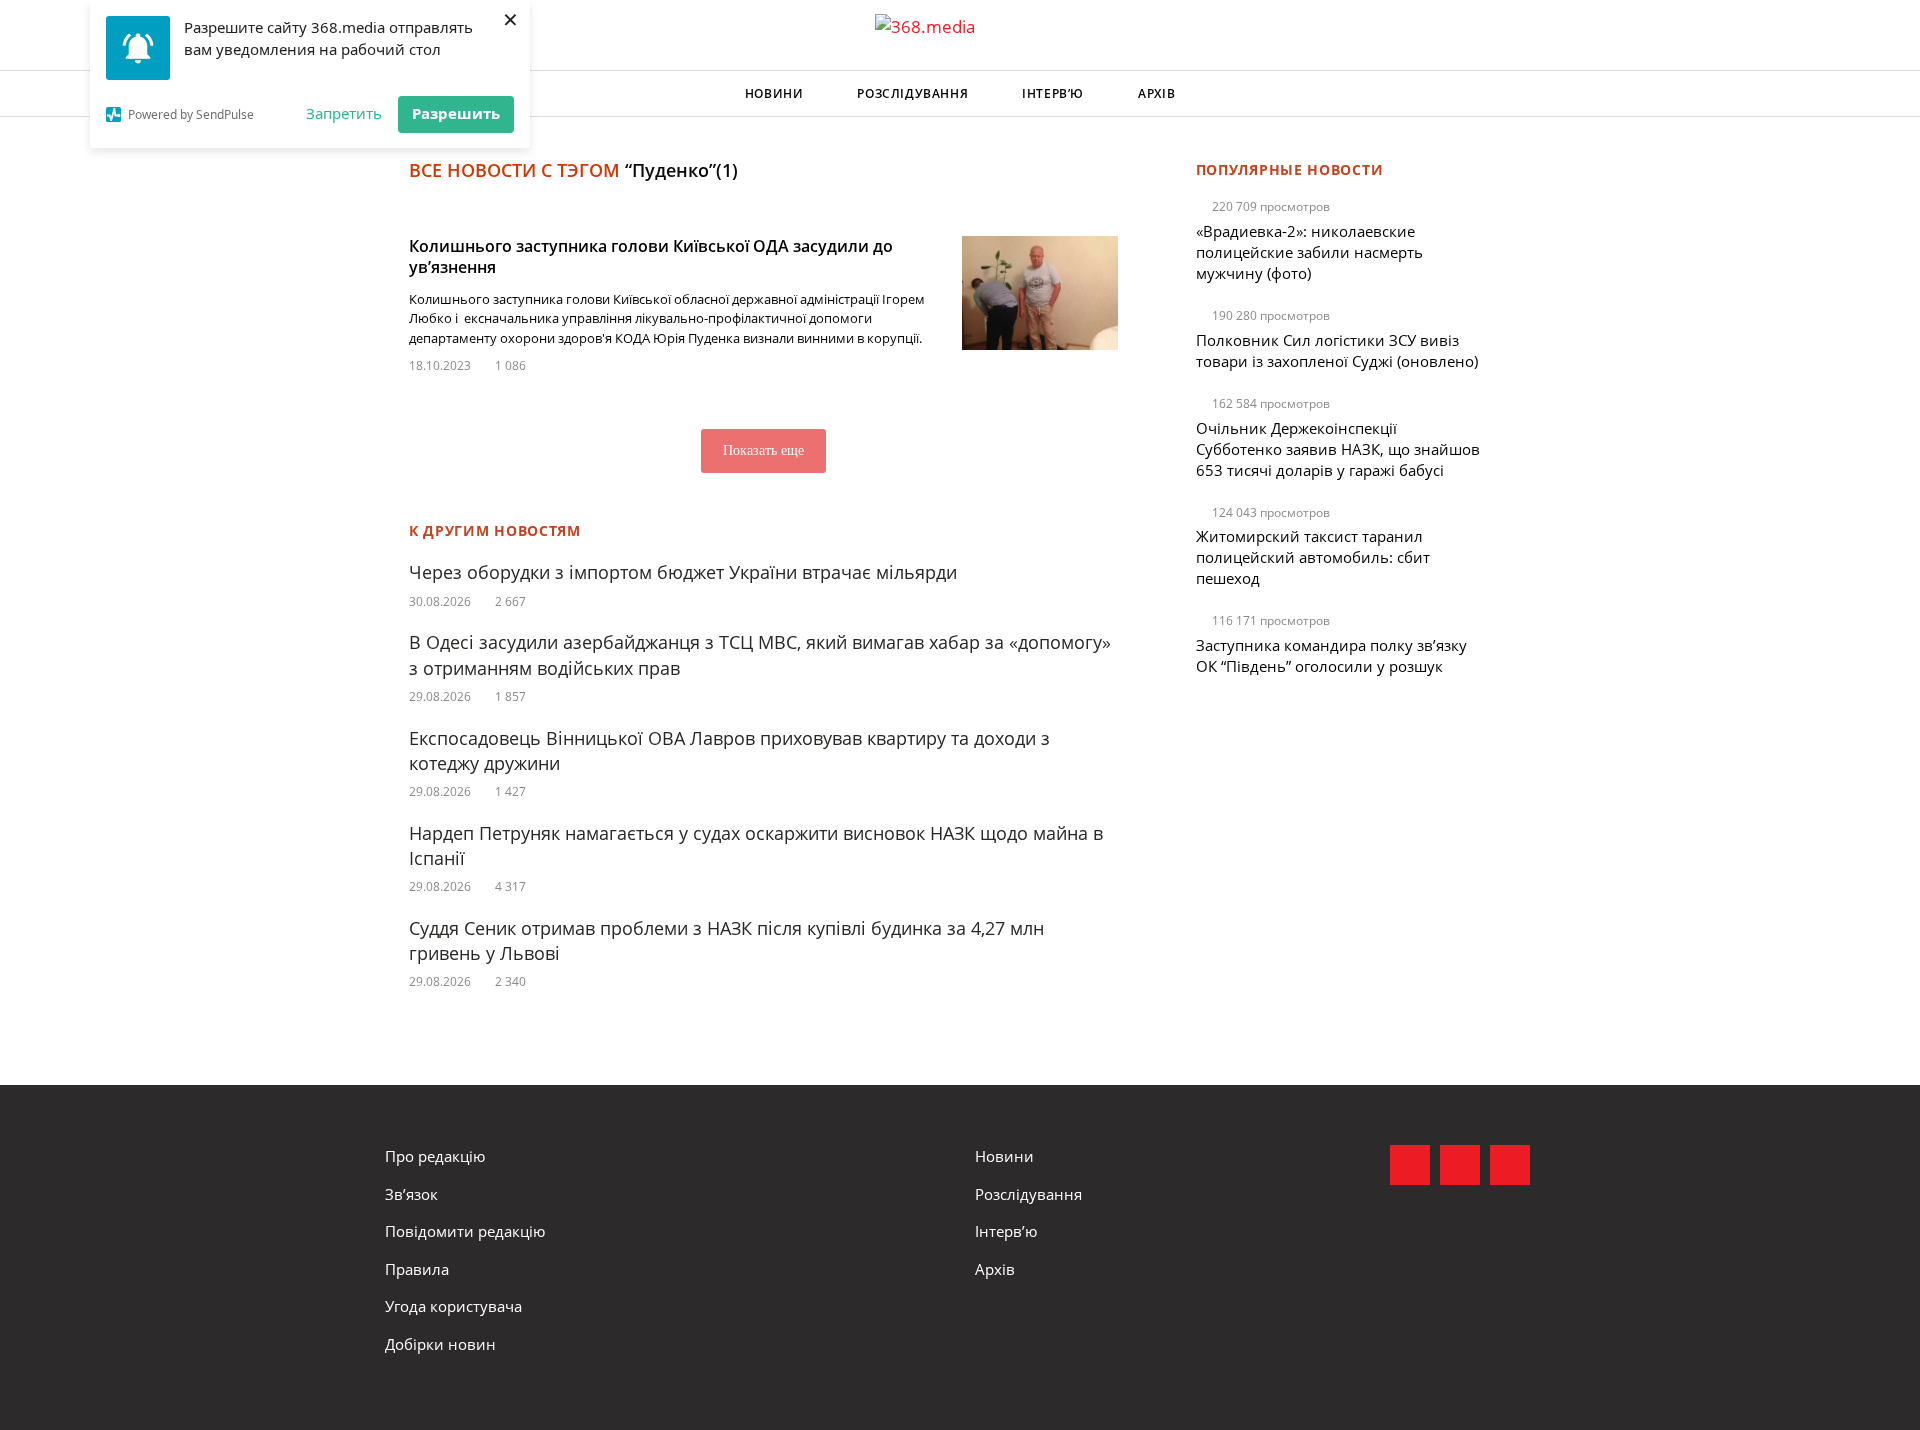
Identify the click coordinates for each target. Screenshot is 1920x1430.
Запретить (344, 113)
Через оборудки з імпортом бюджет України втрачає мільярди (683, 572)
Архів (1156, 93)
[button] (1516, 94)
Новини (774, 93)
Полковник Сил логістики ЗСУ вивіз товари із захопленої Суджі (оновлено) (1337, 350)
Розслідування (912, 93)
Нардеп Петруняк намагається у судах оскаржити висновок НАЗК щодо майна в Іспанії (756, 845)
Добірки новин (440, 1344)
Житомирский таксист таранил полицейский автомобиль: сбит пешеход (1313, 557)
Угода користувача (453, 1306)
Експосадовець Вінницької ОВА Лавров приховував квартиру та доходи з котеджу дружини (729, 750)
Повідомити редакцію (465, 1231)
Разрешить (456, 113)
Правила (417, 1269)
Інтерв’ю (1053, 93)
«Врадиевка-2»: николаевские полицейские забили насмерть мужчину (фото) (1309, 252)
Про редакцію (435, 1156)
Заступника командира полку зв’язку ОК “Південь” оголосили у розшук (1331, 655)
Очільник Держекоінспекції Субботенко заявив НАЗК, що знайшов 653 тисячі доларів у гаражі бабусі (1338, 449)
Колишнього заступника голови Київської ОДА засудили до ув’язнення (651, 256)
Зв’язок (411, 1194)
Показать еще (763, 450)
